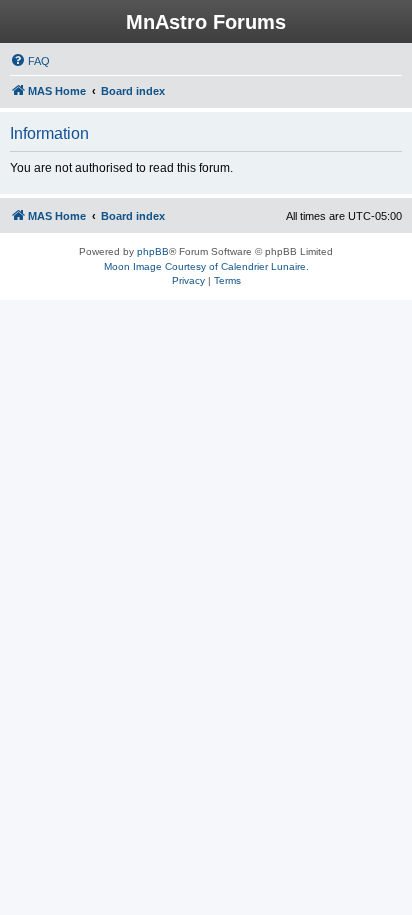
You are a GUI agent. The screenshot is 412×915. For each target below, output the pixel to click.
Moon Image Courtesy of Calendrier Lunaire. (206, 266)
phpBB (153, 251)
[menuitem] (30, 61)
